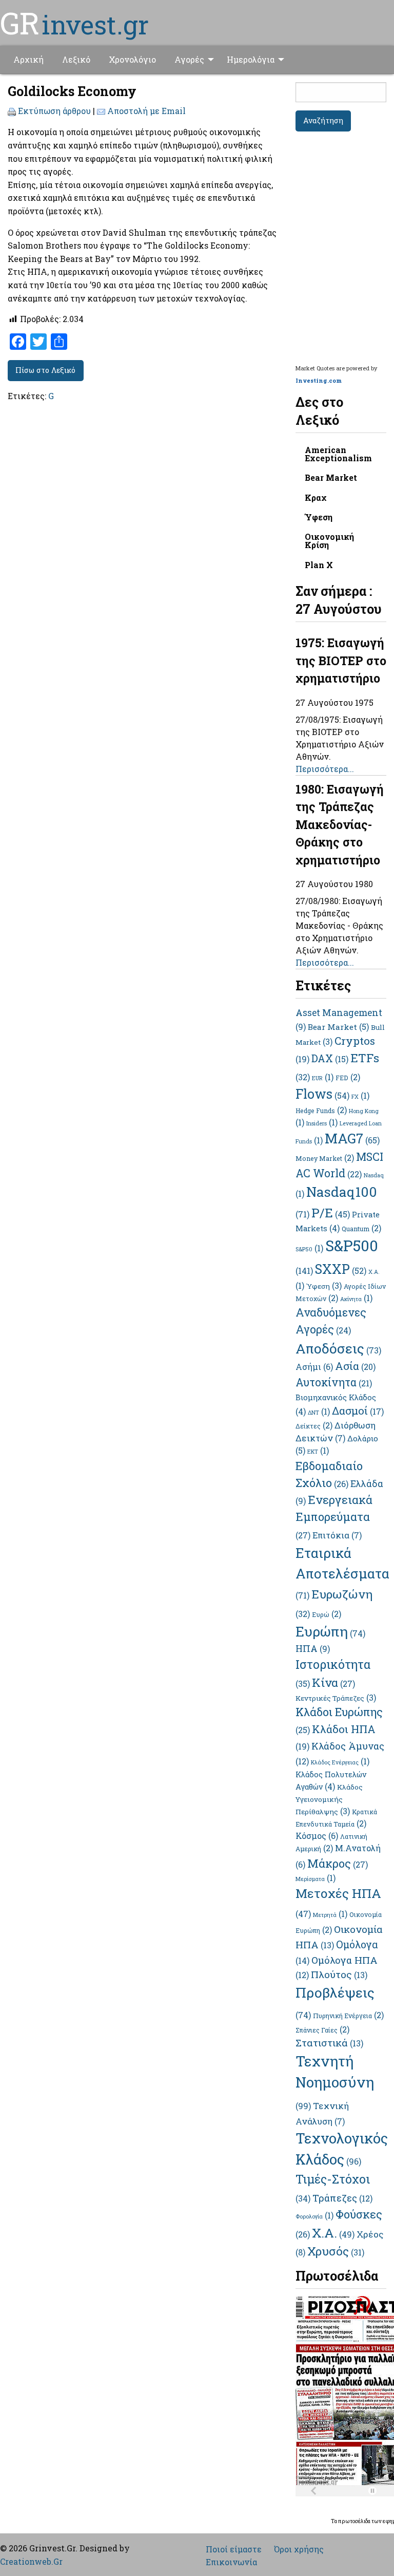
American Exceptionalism (338, 454)
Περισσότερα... (325, 769)
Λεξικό (76, 59)
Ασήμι (314, 1367)
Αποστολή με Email (146, 111)
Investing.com (319, 380)
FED (348, 1078)
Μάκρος (338, 1863)
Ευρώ (327, 1614)
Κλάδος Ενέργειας (340, 1762)
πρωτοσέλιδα (355, 2521)
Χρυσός (336, 2251)
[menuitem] (28, 60)
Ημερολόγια (251, 59)
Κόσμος (317, 1836)
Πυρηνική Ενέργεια (348, 2016)
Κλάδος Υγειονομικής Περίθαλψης (329, 1799)
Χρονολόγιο (132, 59)
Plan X (319, 565)
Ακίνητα (356, 1299)
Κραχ (316, 497)
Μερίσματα (316, 1879)
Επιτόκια (337, 1535)
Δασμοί (358, 1411)
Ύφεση (319, 517)
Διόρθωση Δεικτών (336, 1432)
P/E (331, 1212)
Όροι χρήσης (299, 2549)
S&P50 (309, 1249)
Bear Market (331, 477)
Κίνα (333, 1682)
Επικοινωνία (231, 2562)
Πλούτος (339, 1974)
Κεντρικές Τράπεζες (336, 1698)
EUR (323, 1078)
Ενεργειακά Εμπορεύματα (334, 1516)
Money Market (325, 1158)
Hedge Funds (321, 1111)
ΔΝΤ (319, 1413)
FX (360, 1097)
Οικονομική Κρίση (329, 541)
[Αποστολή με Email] (101, 111)
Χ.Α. (333, 2233)
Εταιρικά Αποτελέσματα (342, 1572)
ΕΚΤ (318, 1452)
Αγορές (189, 59)
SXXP (341, 1269)
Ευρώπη (330, 1631)
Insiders (322, 1123)
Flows (322, 1094)
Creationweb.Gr (31, 2561)
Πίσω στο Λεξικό (45, 370)
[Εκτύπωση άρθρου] (12, 111)
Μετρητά (330, 1915)
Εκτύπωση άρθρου (54, 111)
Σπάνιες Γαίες (322, 2030)
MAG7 (352, 1138)
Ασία (355, 1366)
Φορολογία (314, 2216)
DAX (330, 1058)
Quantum (361, 1229)
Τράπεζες (342, 2198)
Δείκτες (314, 1426)
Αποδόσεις (338, 1348)
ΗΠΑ (313, 1648)
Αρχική (28, 59)
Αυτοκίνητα (334, 1382)
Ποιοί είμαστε (234, 2549)
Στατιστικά (329, 2043)
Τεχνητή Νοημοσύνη (335, 2081)
